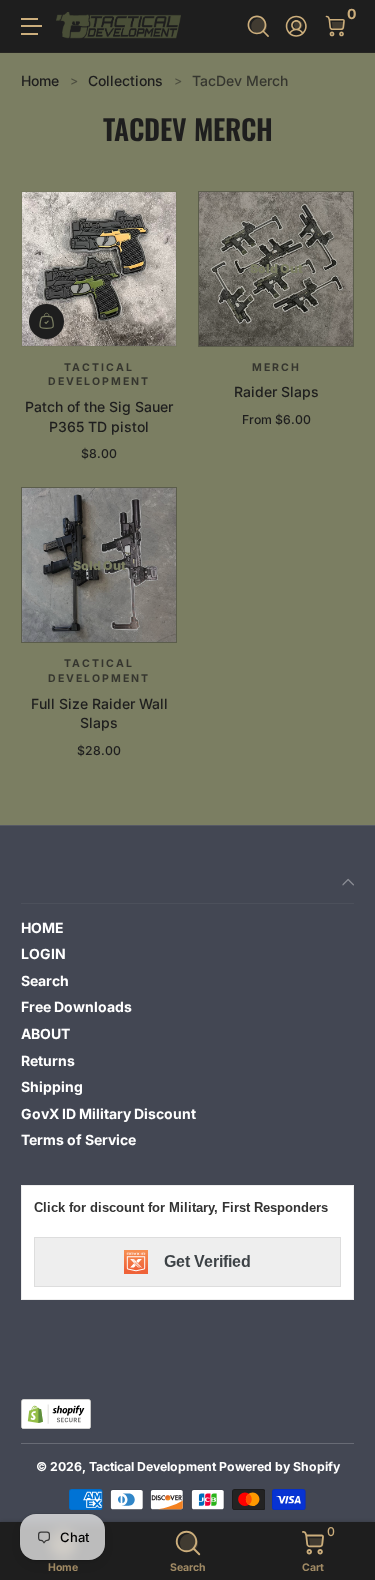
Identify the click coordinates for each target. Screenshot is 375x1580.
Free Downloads (76, 1006)
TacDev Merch (240, 80)
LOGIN (43, 953)
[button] (258, 26)
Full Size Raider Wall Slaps (99, 713)
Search (45, 980)
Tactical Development (152, 1466)
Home (40, 80)
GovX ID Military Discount (108, 1113)
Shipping (52, 1086)
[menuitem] (187, 928)
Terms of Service (78, 1139)
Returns (48, 1060)
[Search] (258, 26)
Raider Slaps (276, 391)
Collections (125, 80)
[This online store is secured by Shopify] (56, 1414)
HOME (42, 927)
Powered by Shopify (279, 1466)
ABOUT (45, 1033)
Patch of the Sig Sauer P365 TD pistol (99, 416)
